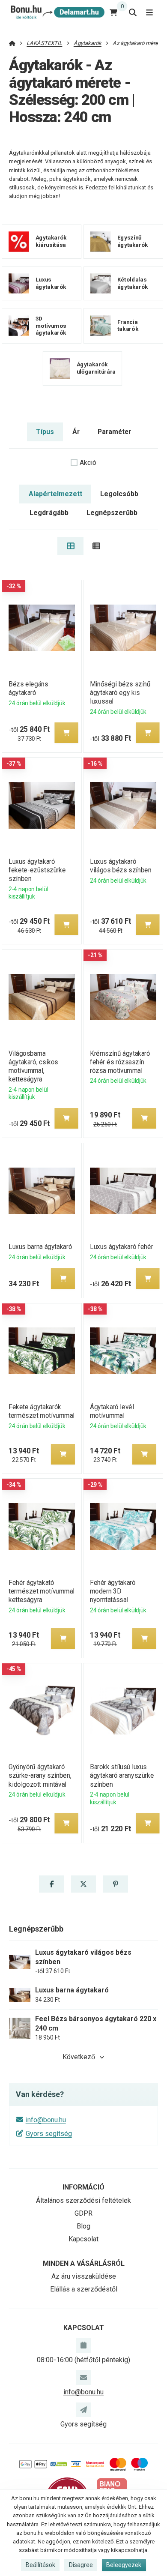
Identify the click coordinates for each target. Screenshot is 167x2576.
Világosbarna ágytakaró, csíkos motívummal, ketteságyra (33, 1066)
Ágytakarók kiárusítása (51, 241)
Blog (83, 2226)
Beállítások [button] (40, 2565)
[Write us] (83, 2410)
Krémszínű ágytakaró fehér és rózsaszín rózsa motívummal (120, 1062)
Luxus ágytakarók (51, 283)
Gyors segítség (49, 2134)
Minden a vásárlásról (84, 2263)
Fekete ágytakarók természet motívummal (42, 1411)
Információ (83, 2187)
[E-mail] (83, 2377)
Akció (88, 463)
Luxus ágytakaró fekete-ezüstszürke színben (37, 870)
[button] (66, 733)
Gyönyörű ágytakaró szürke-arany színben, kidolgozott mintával (40, 1775)
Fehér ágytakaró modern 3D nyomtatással (113, 1591)
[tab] (70, 546)
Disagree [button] (81, 2565)
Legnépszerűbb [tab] (112, 513)
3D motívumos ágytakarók (51, 325)
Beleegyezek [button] (124, 2565)
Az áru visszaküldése (84, 2276)
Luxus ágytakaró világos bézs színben (121, 866)
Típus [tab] (45, 432)
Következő (79, 2057)
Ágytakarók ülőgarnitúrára (96, 368)
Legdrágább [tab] (49, 513)
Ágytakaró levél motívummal (112, 1411)
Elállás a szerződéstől (84, 2289)
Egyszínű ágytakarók (132, 241)
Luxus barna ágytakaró (40, 1247)
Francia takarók (127, 326)
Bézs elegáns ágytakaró (28, 688)
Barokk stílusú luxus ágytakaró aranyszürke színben (122, 1775)
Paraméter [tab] (114, 432)
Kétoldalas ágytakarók (132, 283)
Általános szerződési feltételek (83, 2200)
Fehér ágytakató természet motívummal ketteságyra (42, 1591)
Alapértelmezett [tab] (55, 494)
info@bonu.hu (46, 2120)
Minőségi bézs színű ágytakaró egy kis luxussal (120, 693)
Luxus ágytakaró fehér (121, 1247)
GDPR (83, 2213)
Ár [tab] (76, 432)
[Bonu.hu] (57, 12)
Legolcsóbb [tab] (119, 494)
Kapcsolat (83, 2239)
